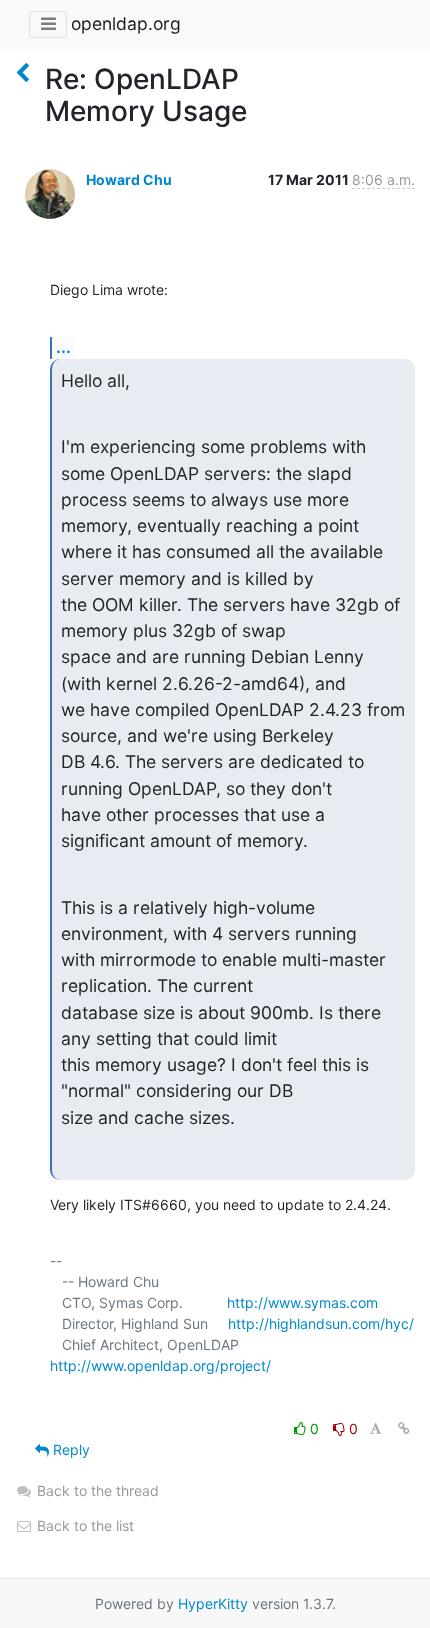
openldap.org (126, 23)
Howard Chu (129, 179)
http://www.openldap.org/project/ (160, 1365)
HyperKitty (213, 1603)
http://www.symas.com (302, 1302)
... (63, 347)
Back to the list (83, 1525)
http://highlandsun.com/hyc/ (321, 1323)
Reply (69, 1449)
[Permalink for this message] (404, 1428)
